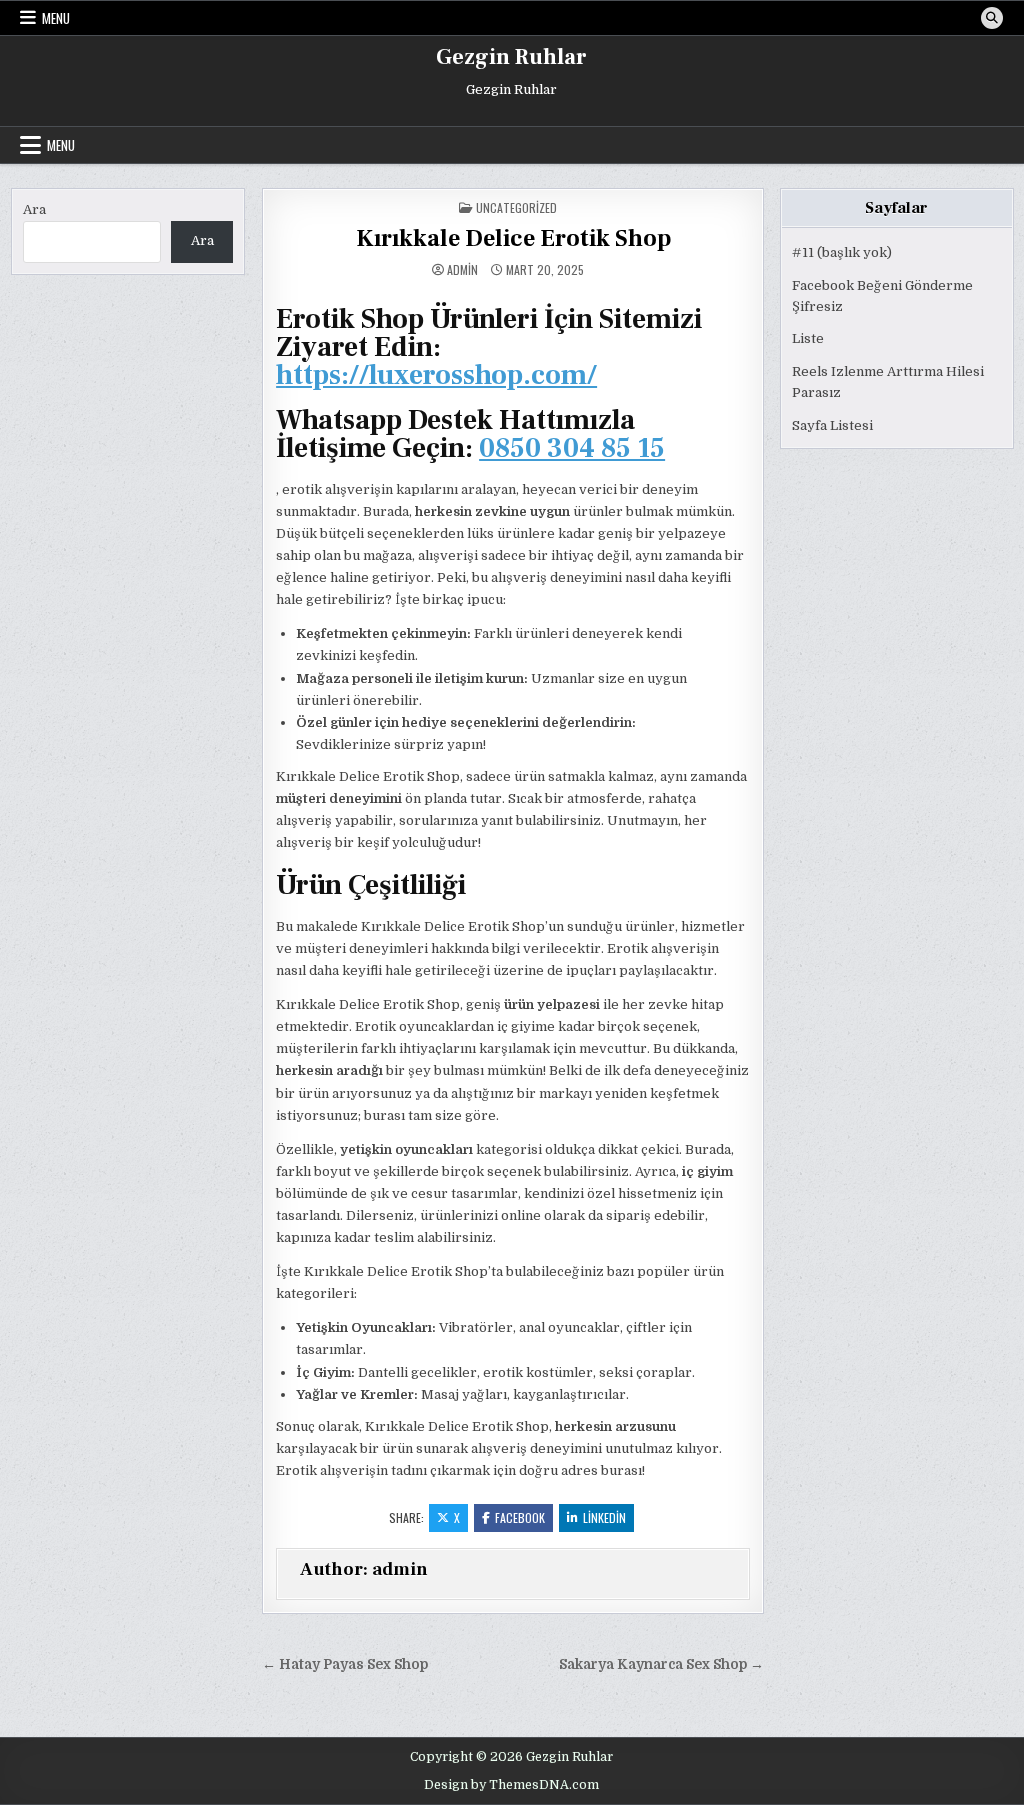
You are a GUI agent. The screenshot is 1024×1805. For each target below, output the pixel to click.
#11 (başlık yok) (842, 252)
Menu (56, 18)
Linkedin (604, 1517)
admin (462, 270)
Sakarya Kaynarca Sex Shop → (661, 1664)
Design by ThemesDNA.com (511, 1785)
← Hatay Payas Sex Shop (345, 1664)
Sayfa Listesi (832, 425)
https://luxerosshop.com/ (436, 375)
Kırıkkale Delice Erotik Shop (513, 238)
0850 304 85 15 (572, 448)
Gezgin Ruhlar (511, 57)
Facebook (520, 1517)
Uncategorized (516, 207)
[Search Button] (992, 18)
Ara (34, 209)
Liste (808, 338)
